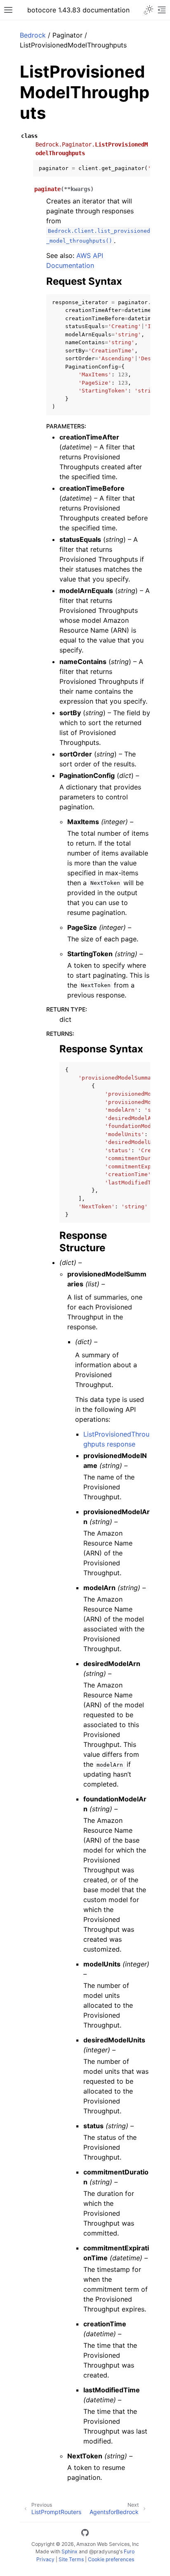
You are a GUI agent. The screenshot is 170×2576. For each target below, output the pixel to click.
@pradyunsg (104, 2551)
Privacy (45, 2559)
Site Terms (71, 2559)
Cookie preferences (111, 2559)
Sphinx (70, 2551)
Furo (129, 2551)
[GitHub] (85, 2534)
